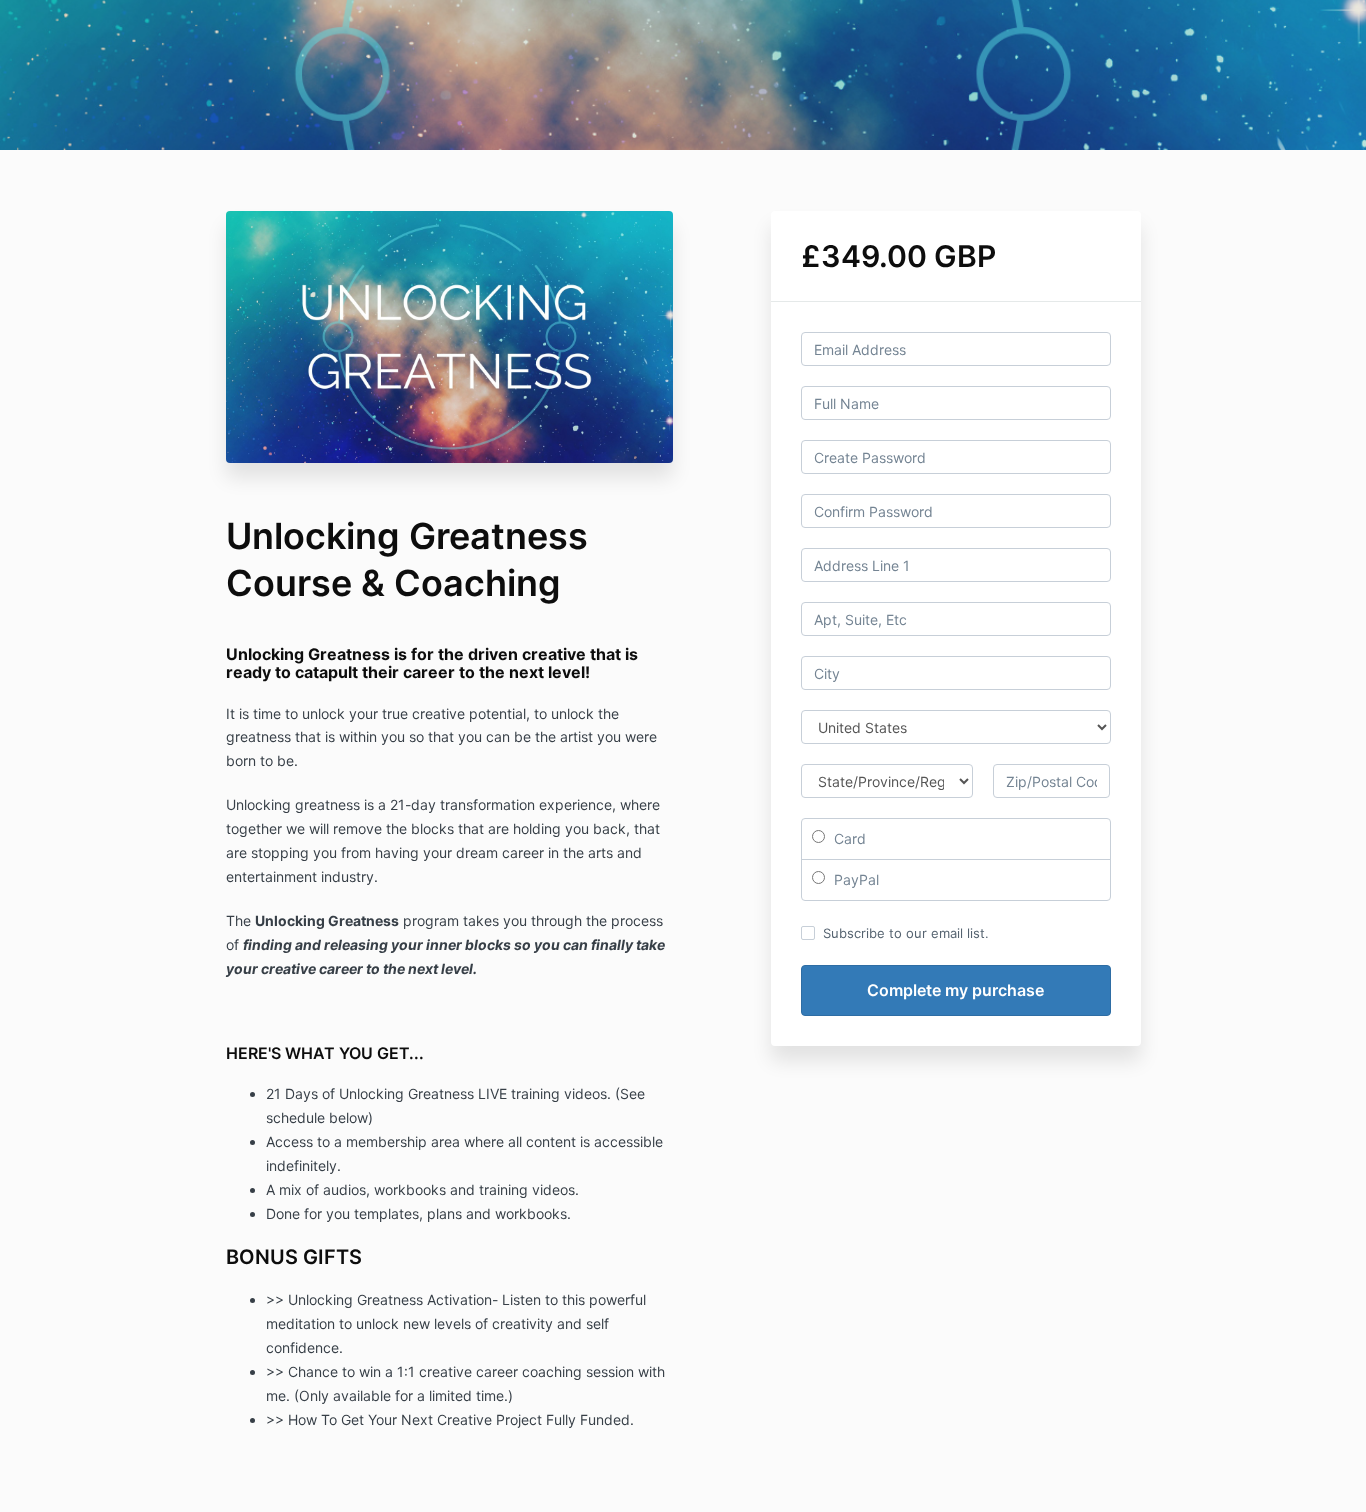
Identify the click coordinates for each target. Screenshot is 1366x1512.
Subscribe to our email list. (906, 933)
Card (848, 838)
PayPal (854, 879)
